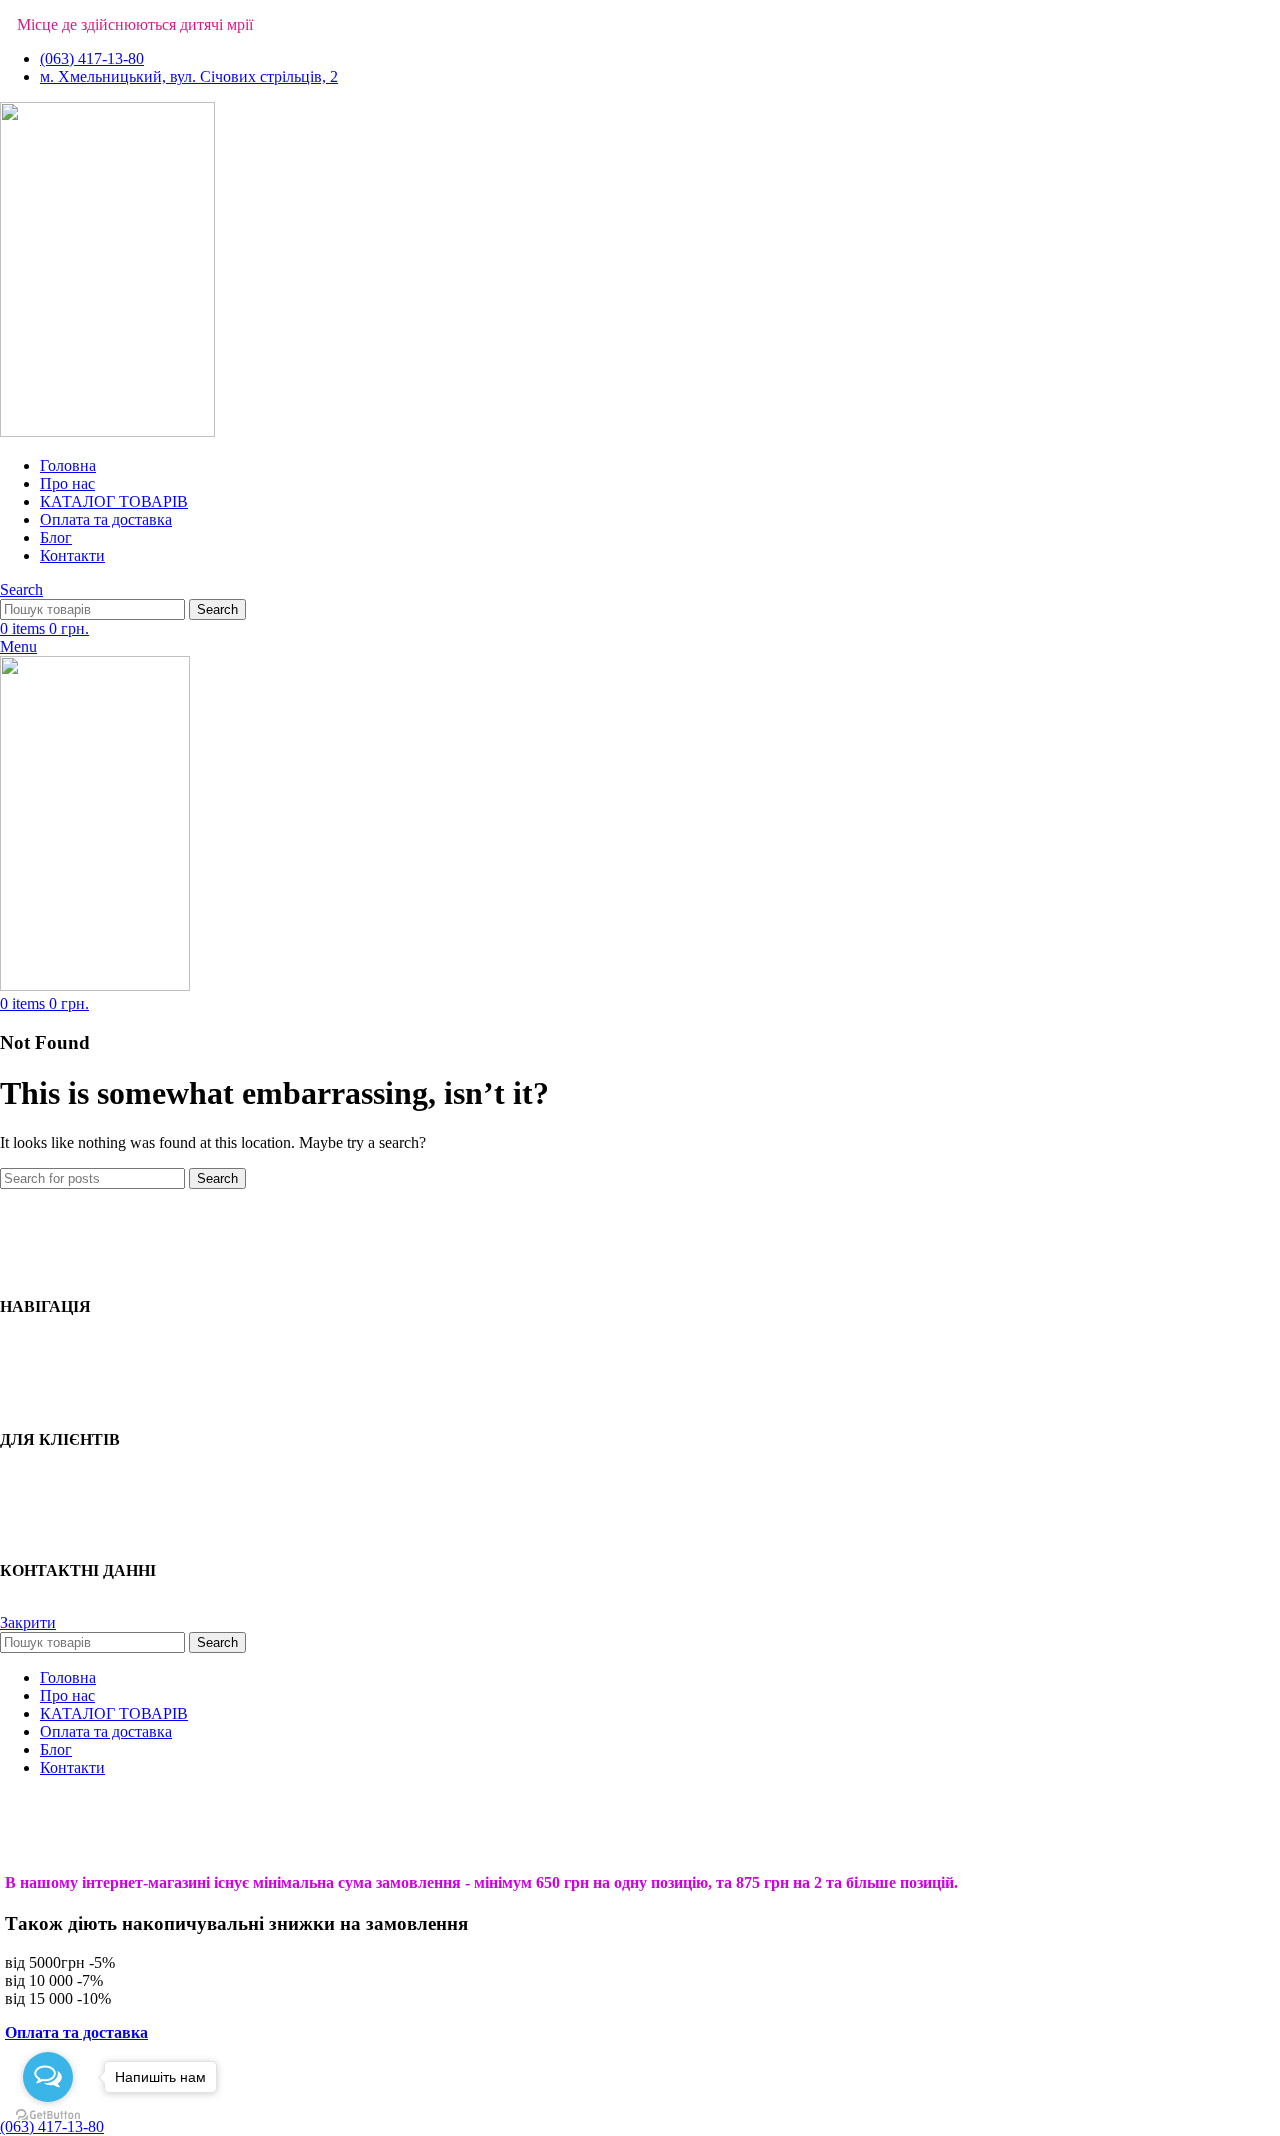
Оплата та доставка (76, 2032)
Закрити (28, 1622)
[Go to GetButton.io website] (48, 2115)
